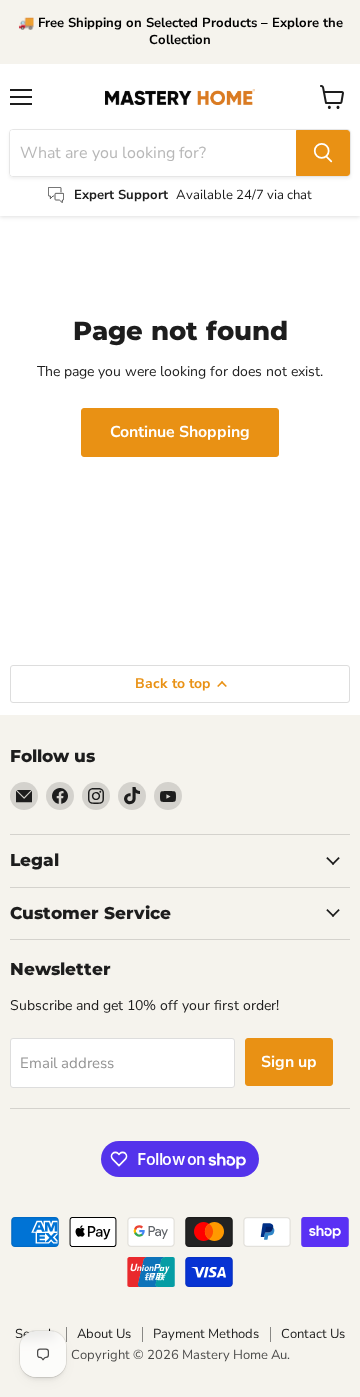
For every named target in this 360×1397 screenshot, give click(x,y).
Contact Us (313, 1334)
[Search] (323, 153)
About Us (104, 1334)
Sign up (289, 1062)
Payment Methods (206, 1334)
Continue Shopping (180, 432)
